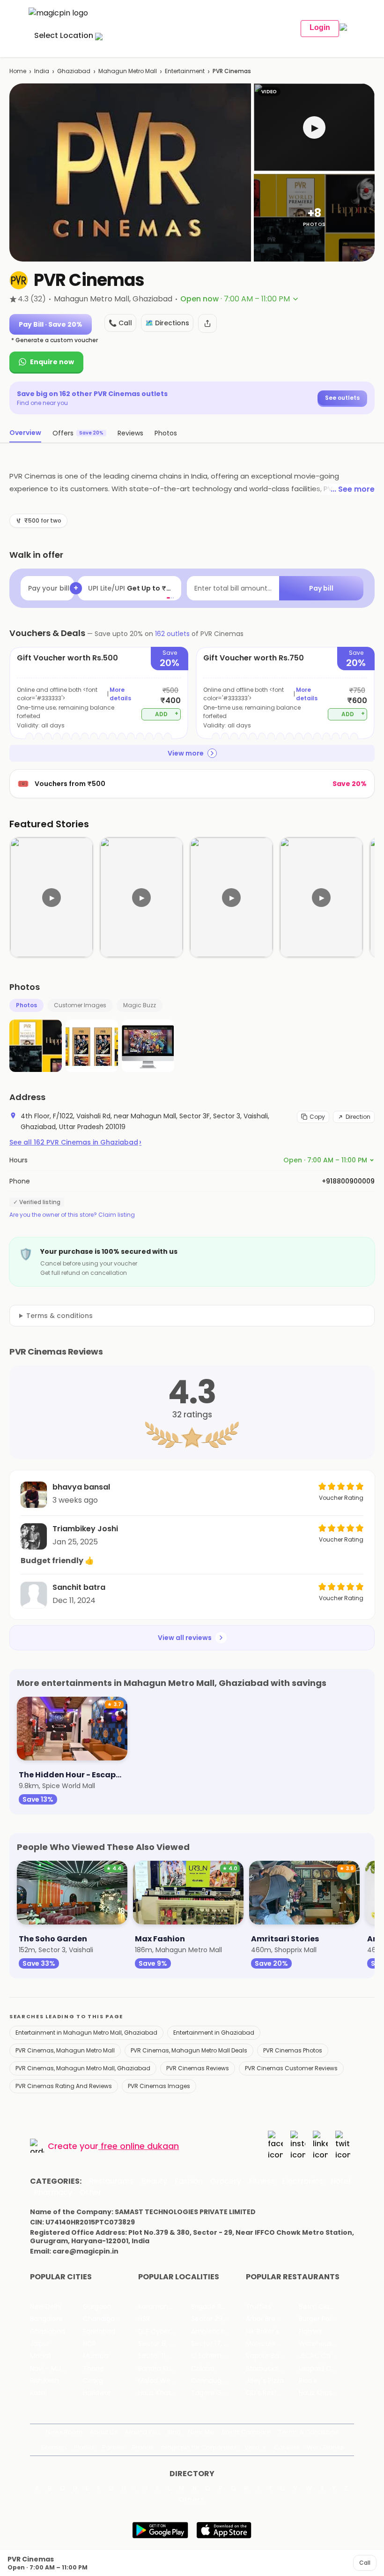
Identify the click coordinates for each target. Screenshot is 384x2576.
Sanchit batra (79, 1587)
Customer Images (80, 1005)
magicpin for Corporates (199, 2447)
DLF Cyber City (162, 2332)
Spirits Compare (246, 2432)
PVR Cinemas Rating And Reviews (64, 2086)
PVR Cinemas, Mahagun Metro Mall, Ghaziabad (83, 2068)
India (42, 71)
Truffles (258, 2307)
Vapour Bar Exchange (272, 2356)
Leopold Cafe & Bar (325, 2369)
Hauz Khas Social (325, 2393)
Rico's (308, 2381)
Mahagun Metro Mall (128, 71)
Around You (142, 2432)
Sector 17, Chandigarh (218, 2344)
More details (120, 694)
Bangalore (46, 2319)
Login (320, 27)
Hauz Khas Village (165, 2393)
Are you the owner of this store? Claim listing (72, 1215)
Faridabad (99, 2332)
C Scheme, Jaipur (218, 2356)
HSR (144, 2319)
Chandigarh (102, 2319)
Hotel (340, 2181)
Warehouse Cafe (325, 2344)
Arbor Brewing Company (272, 2319)
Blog (174, 2432)
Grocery (226, 2181)
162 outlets (172, 634)
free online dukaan (140, 2146)
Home (18, 71)
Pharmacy (53, 2193)
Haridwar (97, 2393)
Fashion (189, 2181)
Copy (317, 1117)
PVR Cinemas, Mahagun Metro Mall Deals (189, 2050)
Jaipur (40, 2344)
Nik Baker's (262, 2332)
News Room (64, 2432)
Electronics (303, 2181)
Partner (113, 2447)
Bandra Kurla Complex (165, 2369)
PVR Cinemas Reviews (198, 2068)
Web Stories (325, 2447)
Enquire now (52, 362)
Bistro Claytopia (324, 2307)
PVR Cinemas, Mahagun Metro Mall (65, 2050)
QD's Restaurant (272, 2393)
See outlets (342, 398)
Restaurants (111, 2181)
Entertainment (185, 71)
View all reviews (185, 1638)
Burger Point (318, 2319)
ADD (167, 714)
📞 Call (120, 323)
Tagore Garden (216, 2393)
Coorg (93, 2381)
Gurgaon (97, 2307)
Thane (93, 2369)
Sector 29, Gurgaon (218, 2319)
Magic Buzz (140, 1005)
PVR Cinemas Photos (293, 2050)
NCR (89, 2344)
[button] (314, 127)
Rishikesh (44, 2381)
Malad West (157, 2381)
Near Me (201, 2432)
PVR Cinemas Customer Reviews (291, 2068)
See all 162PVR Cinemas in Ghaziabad (75, 1142)
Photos (26, 1005)
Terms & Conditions (308, 2432)
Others (192, 2500)
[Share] (207, 323)
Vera (252, 2447)
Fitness (262, 2181)
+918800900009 (348, 1181)
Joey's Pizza (265, 2381)
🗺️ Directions (167, 323)
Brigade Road (212, 2307)
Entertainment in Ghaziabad (214, 2033)
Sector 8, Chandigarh (165, 2344)
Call (365, 2563)
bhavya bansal (81, 1487)
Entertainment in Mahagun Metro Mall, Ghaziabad (86, 2033)
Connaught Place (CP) (218, 2381)
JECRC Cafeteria (325, 2356)
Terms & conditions (59, 1316)
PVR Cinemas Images (159, 2086)
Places (84, 2447)
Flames (310, 2332)
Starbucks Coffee (272, 2369)
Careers (287, 2447)
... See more (353, 489)
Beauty (154, 2181)
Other (91, 2193)
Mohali (41, 2356)
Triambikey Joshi (85, 1529)
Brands (143, 2447)
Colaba (203, 2369)
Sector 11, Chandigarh (165, 2356)
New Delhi (46, 2307)
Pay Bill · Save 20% (51, 324)
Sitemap (54, 2447)
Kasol (38, 2393)
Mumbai (96, 2356)
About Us (103, 2432)
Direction (358, 1117)
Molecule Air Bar (272, 2344)
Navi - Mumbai (54, 2369)
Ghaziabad (74, 71)
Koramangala (160, 2307)
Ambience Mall (215, 2332)
